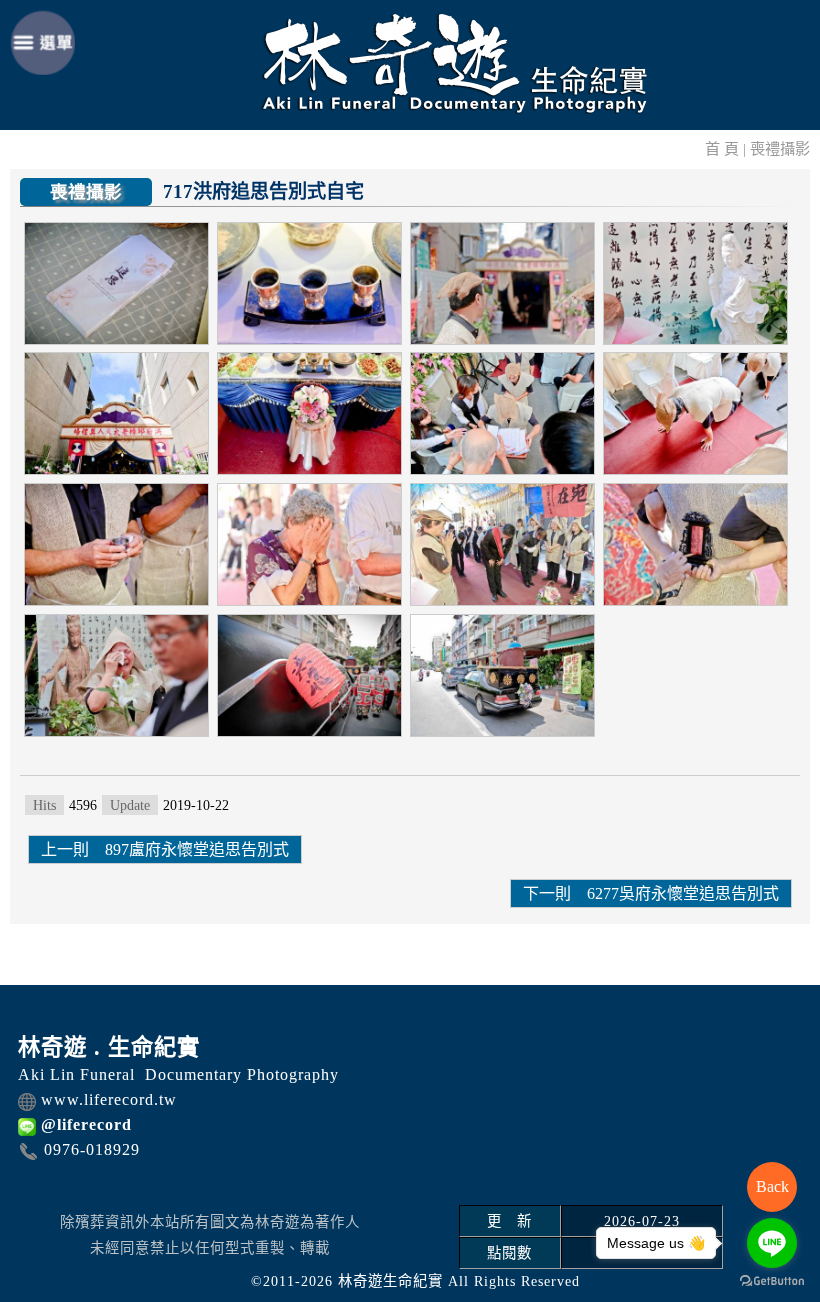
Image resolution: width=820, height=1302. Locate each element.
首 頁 (722, 148)
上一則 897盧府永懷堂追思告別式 (165, 849)
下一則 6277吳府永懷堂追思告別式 (651, 893)
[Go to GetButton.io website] (772, 1281)
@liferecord (86, 1124)
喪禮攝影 (780, 148)
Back (772, 1186)
